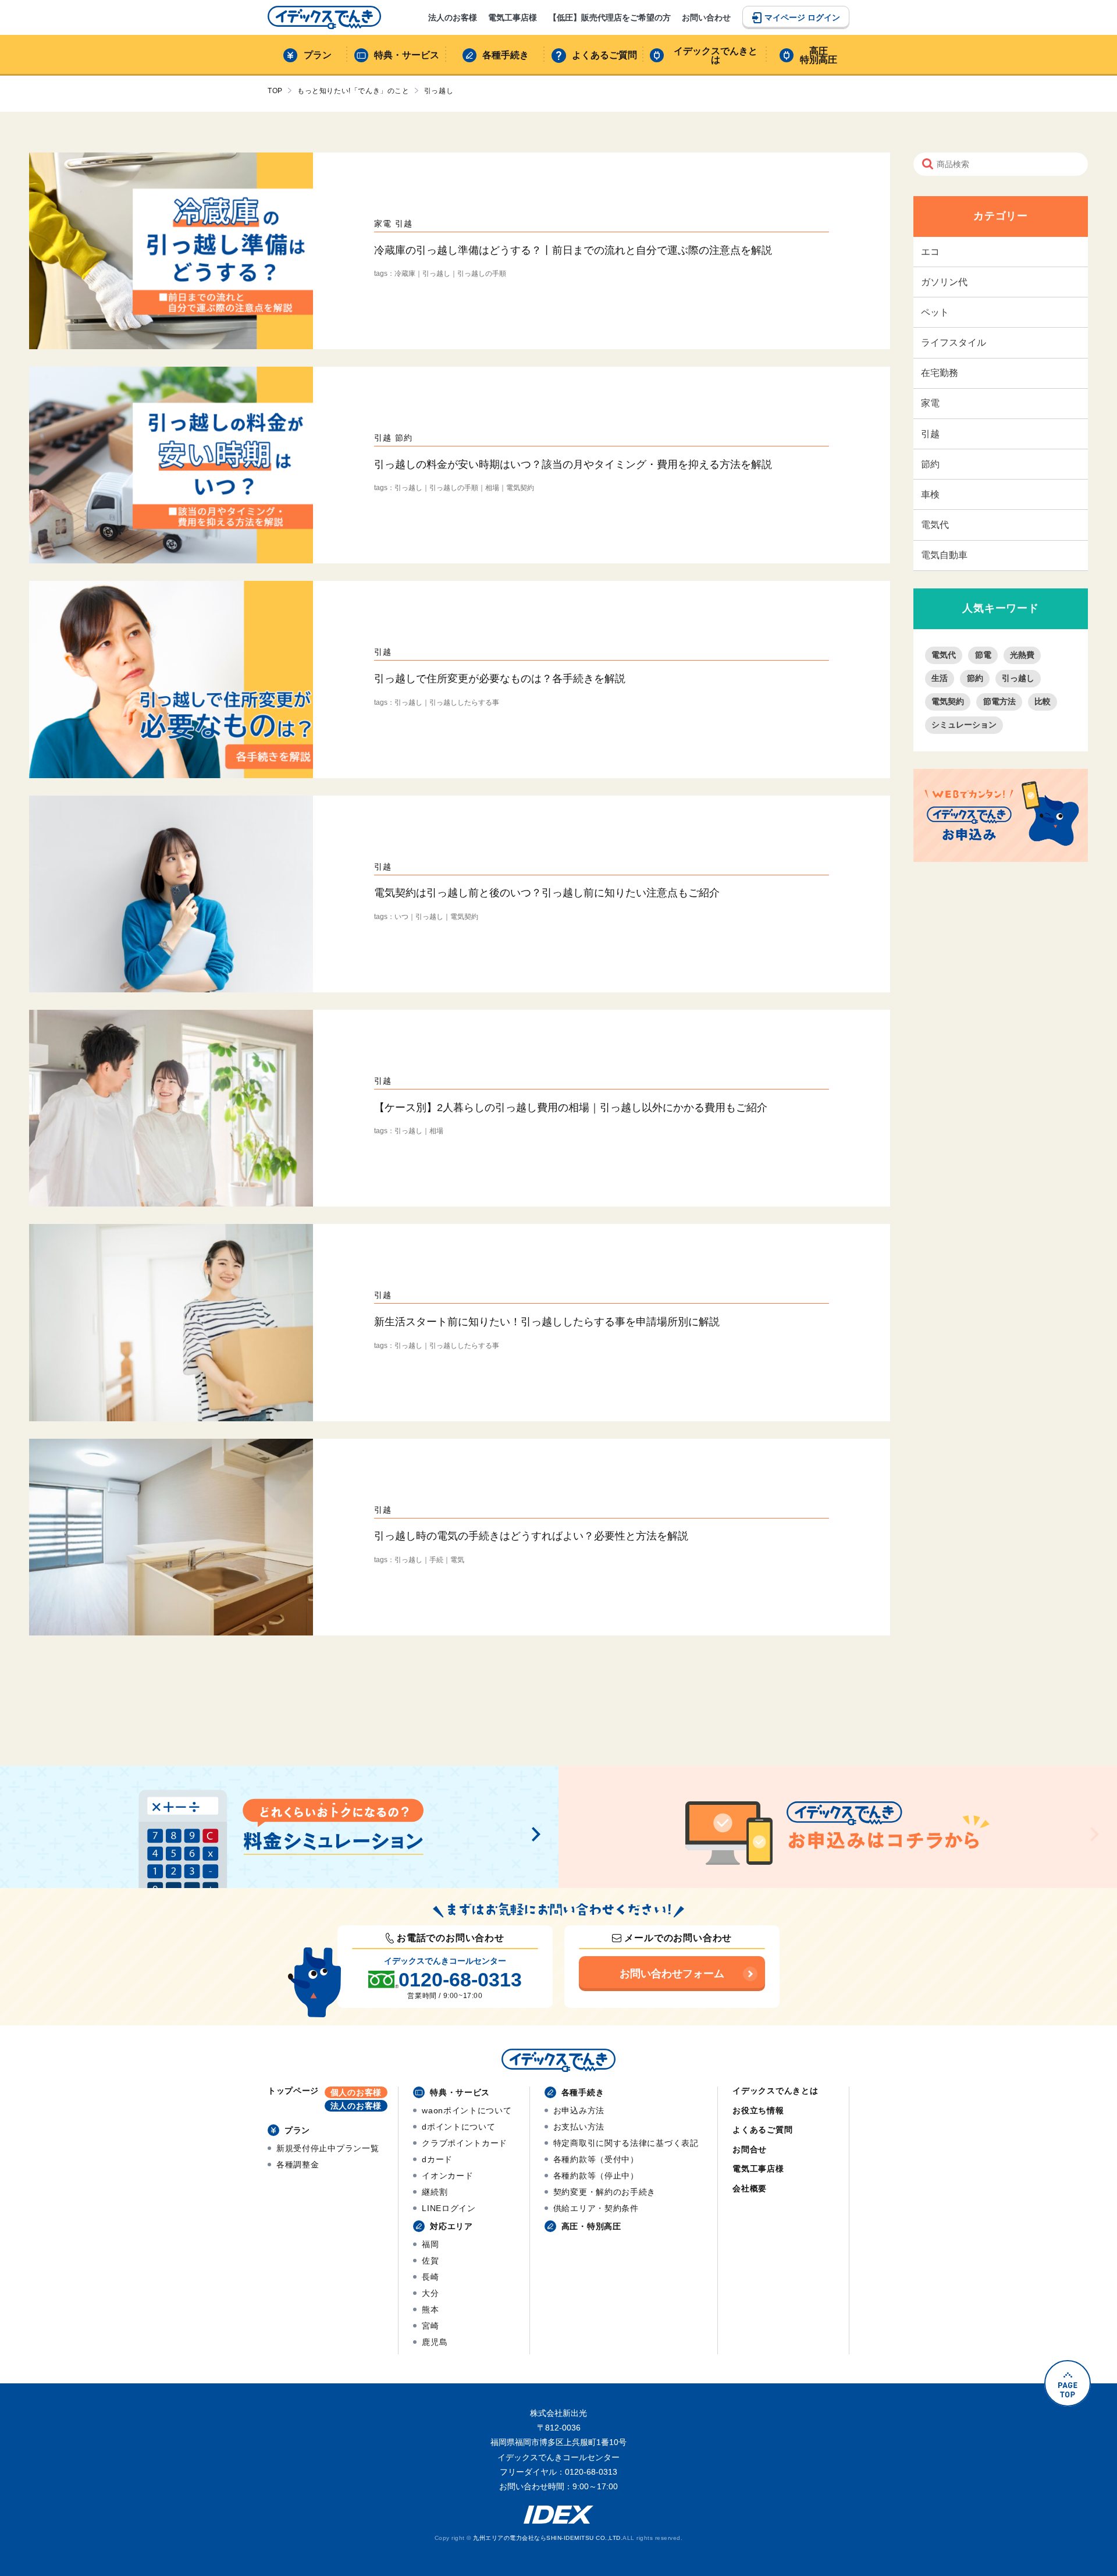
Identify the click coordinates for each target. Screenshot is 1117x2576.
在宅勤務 (940, 373)
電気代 (935, 525)
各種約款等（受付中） (596, 2159)
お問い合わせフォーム (672, 1974)
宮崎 (430, 2326)
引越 (930, 434)
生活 (940, 678)
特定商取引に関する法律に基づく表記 (626, 2143)
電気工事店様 (513, 17)
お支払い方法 (579, 2127)
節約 (930, 464)
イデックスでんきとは (716, 56)
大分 (430, 2293)
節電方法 (999, 701)
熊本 (430, 2309)
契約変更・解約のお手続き (604, 2192)
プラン (318, 55)
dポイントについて (458, 2127)
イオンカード (447, 2176)
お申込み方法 (579, 2110)
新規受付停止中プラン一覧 (328, 2148)
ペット (935, 312)
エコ (930, 252)
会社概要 (750, 2188)
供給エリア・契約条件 (596, 2208)
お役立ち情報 (758, 2110)
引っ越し (1018, 678)
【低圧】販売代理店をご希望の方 (610, 17)
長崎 (430, 2277)
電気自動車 (944, 555)
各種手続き (506, 55)
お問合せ (750, 2149)
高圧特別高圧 (819, 56)
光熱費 (1022, 655)
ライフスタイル (954, 343)
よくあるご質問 (604, 55)
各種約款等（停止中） (596, 2176)
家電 (930, 403)
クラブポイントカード (465, 2143)
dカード (437, 2159)
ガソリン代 (944, 282)
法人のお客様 (453, 17)
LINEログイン (449, 2208)
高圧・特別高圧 (591, 2226)
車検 (930, 494)
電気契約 (948, 701)
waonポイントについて (467, 2110)
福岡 (430, 2244)
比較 (1043, 701)
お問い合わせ (706, 17)
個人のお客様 (356, 2092)
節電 (983, 655)
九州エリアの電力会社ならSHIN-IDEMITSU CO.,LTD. (548, 2538)
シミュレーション (964, 725)
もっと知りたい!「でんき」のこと (353, 91)
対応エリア (451, 2226)
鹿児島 (435, 2342)
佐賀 (430, 2261)
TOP (275, 91)
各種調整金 (298, 2165)
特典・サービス (407, 55)
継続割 (435, 2192)
